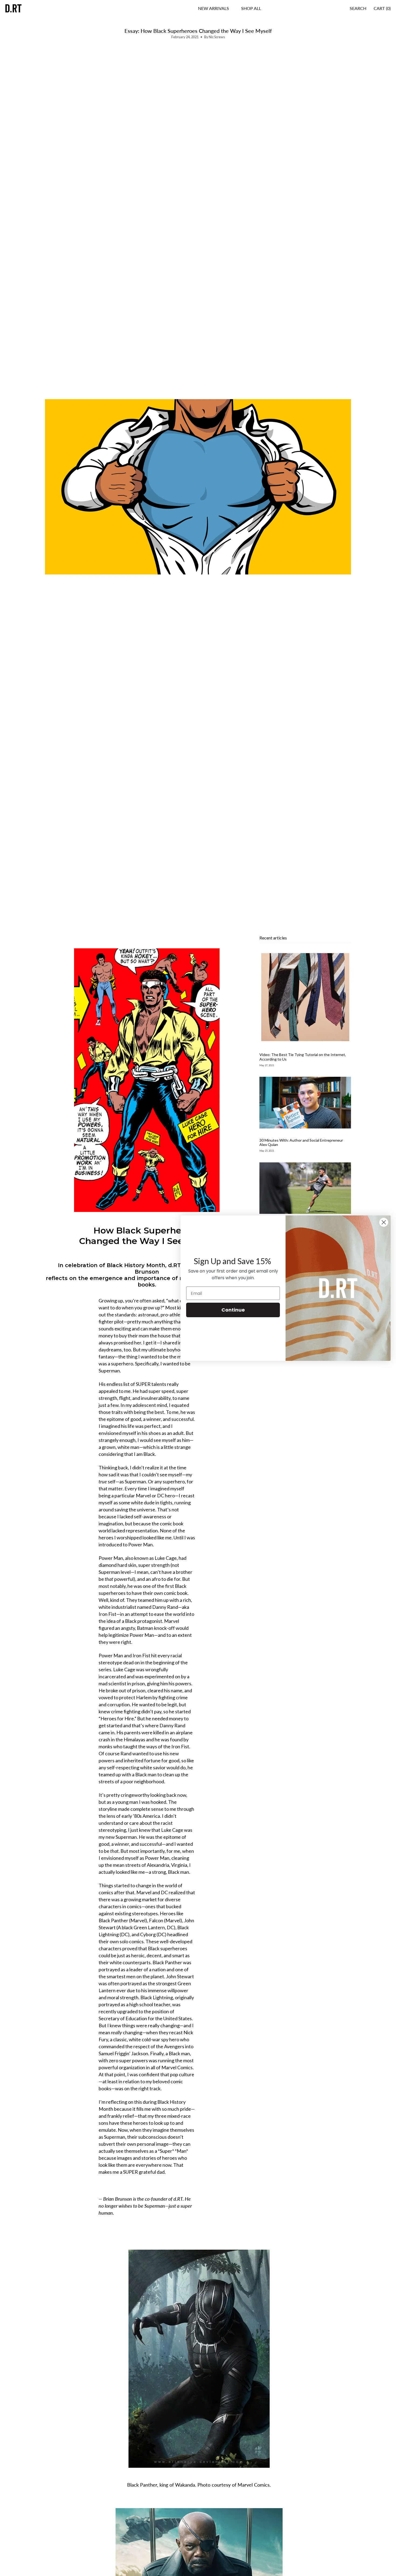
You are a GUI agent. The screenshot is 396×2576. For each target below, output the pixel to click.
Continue (233, 1310)
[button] (251, 8)
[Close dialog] (384, 1222)
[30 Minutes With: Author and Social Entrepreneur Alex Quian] (305, 1102)
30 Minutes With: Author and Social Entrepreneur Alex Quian (301, 1142)
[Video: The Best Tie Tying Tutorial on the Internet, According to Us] (305, 997)
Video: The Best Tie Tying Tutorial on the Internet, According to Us (303, 1057)
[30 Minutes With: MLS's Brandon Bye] (305, 1188)
